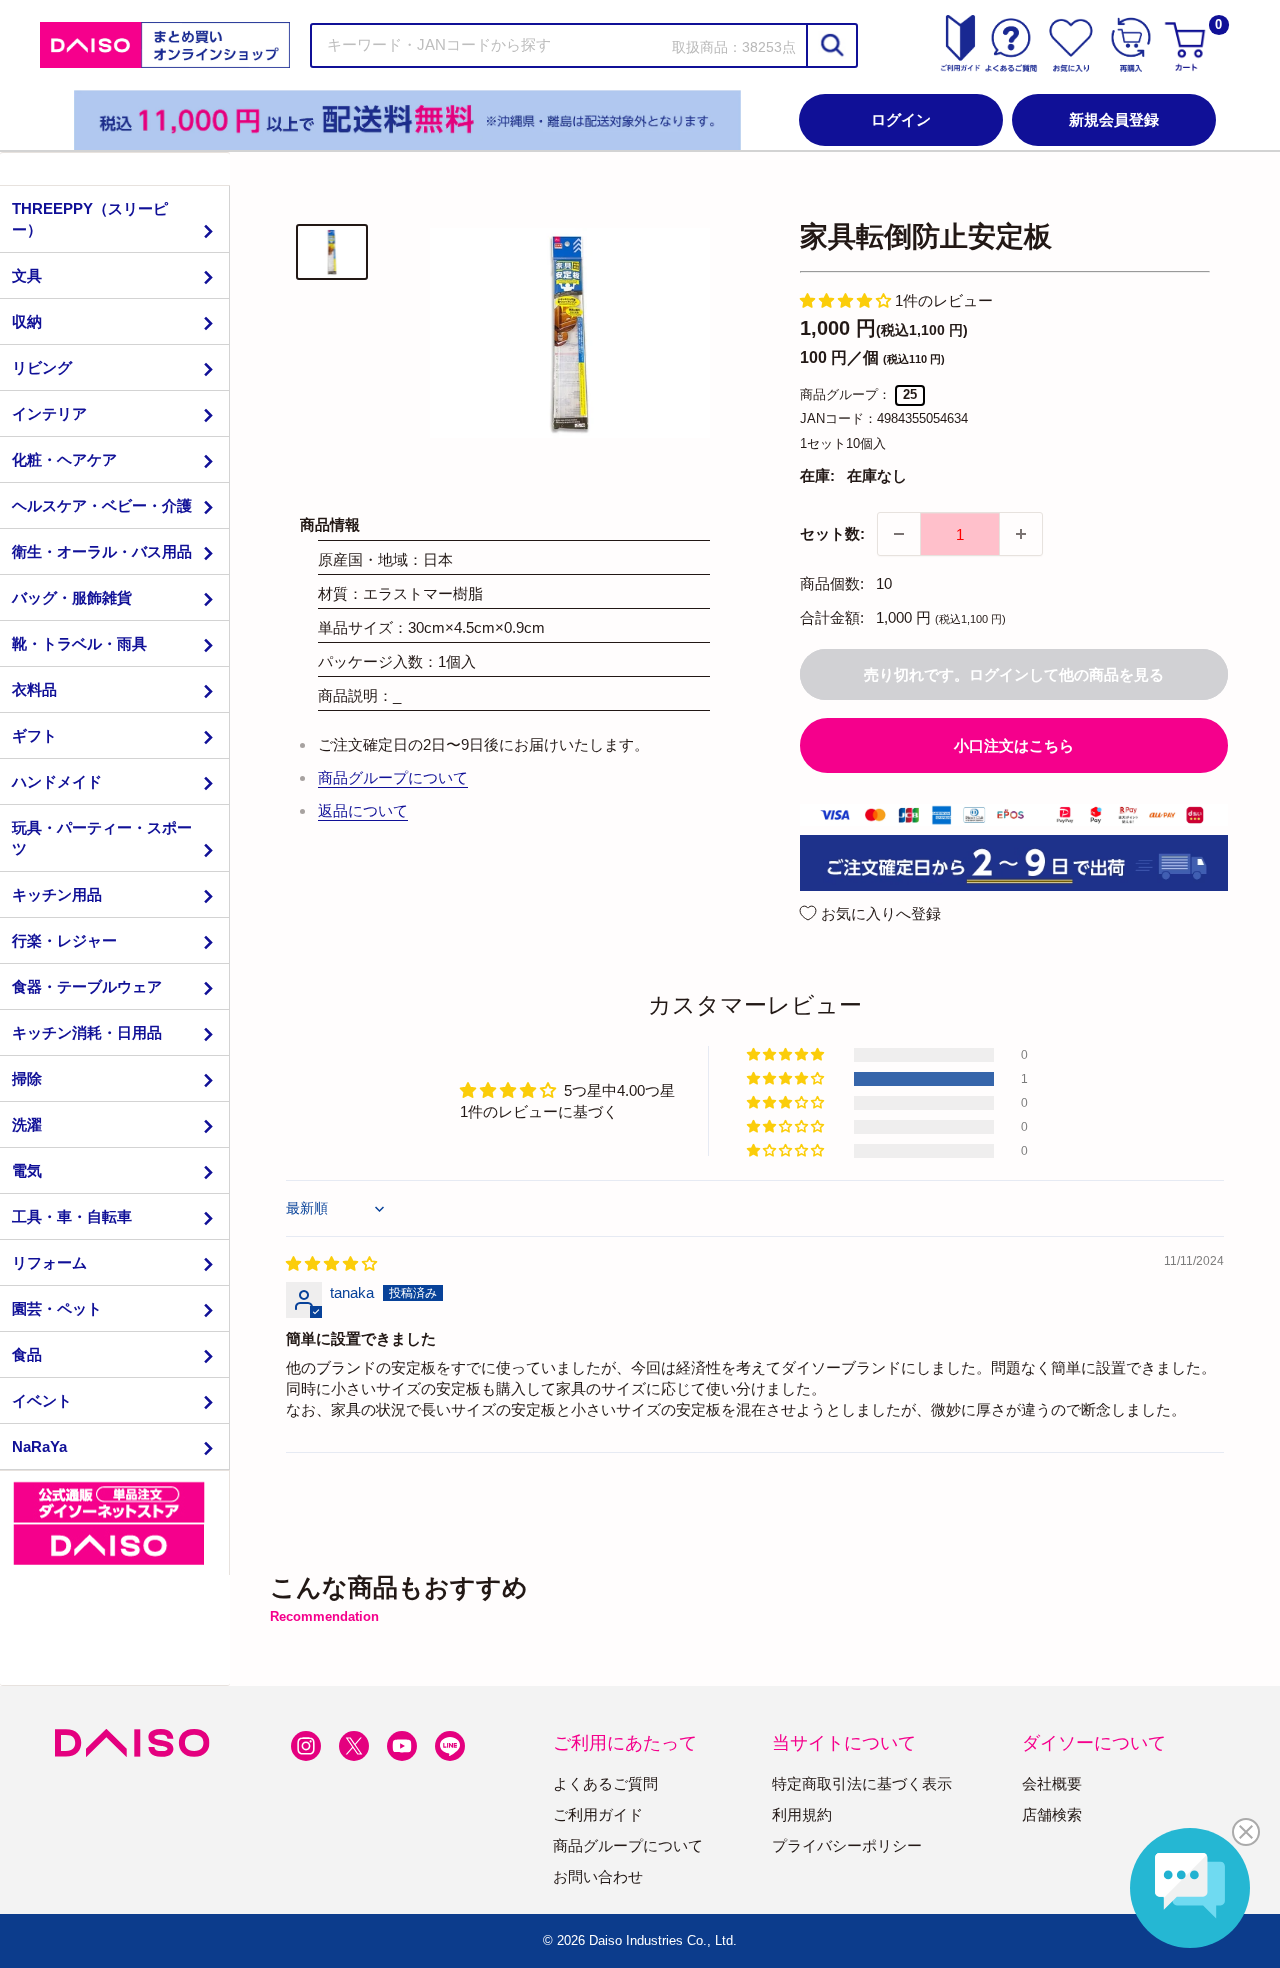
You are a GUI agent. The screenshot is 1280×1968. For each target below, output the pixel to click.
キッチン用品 (57, 894)
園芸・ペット (57, 1308)
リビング (42, 367)
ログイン (901, 119)
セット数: (832, 533)
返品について (363, 810)
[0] (1188, 45)
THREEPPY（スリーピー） (90, 219)
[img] (331, 1263)
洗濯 (27, 1124)
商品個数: (832, 583)
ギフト (34, 735)
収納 (27, 321)
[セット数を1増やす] (1021, 534)
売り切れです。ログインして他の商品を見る (1014, 674)
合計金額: (832, 617)
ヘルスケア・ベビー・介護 (102, 505)
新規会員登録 (1114, 119)
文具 (27, 275)
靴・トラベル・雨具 (79, 643)
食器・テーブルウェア (87, 986)
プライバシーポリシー (847, 1845)
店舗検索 (1052, 1814)
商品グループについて (393, 777)
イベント (42, 1400)
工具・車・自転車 (72, 1216)
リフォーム (49, 1262)
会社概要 (1052, 1783)
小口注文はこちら (1014, 745)
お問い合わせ (598, 1876)
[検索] (831, 45)
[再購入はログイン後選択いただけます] (1131, 45)
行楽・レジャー (64, 940)
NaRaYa (39, 1446)
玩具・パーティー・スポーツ (102, 838)
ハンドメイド (57, 781)
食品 (27, 1354)
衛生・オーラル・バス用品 (102, 551)
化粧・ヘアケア (64, 459)
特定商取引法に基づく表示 (862, 1783)
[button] (847, 300)
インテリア (49, 413)
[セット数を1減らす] (899, 534)
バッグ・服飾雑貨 (72, 597)
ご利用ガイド (598, 1814)
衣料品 (34, 689)
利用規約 (802, 1814)
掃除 (27, 1078)
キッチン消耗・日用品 (87, 1032)
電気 (27, 1170)
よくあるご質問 (605, 1783)
